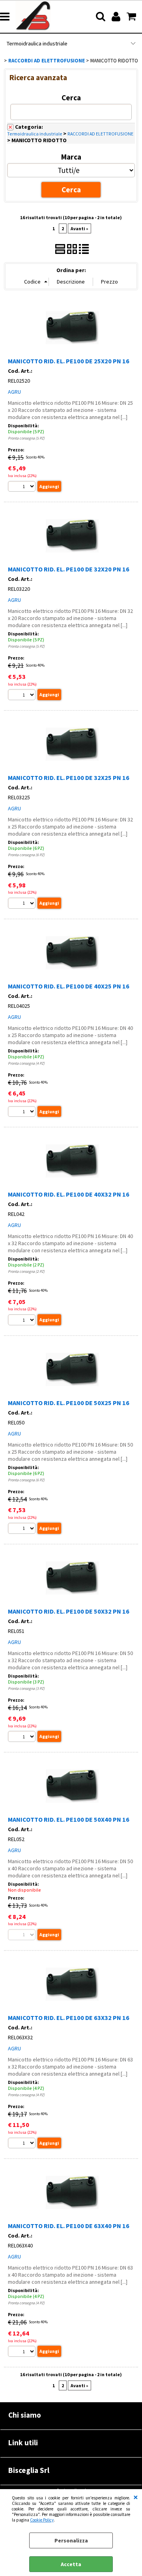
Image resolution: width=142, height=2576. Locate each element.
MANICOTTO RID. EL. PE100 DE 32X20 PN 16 (69, 569)
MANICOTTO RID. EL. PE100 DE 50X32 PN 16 (69, 1611)
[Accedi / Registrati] (117, 17)
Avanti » (79, 228)
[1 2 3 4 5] (23, 488)
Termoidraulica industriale (37, 43)
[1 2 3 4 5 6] (23, 904)
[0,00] (132, 17)
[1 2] (23, 1321)
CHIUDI (136, 2497)
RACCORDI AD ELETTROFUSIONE (100, 134)
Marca (71, 157)
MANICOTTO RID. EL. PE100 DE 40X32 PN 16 (69, 1194)
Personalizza (71, 2540)
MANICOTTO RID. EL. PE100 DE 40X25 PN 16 (69, 986)
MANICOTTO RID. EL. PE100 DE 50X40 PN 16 (69, 1819)
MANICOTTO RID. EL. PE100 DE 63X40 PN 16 (69, 2226)
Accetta (71, 2564)
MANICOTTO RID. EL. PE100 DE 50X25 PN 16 (69, 1403)
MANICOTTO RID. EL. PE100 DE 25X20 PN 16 (69, 361)
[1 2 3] (23, 1737)
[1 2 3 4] (23, 1113)
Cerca (71, 98)
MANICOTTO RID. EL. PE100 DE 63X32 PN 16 (69, 2018)
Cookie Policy (42, 2520)
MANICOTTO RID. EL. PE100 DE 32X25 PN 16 (69, 778)
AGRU (14, 392)
